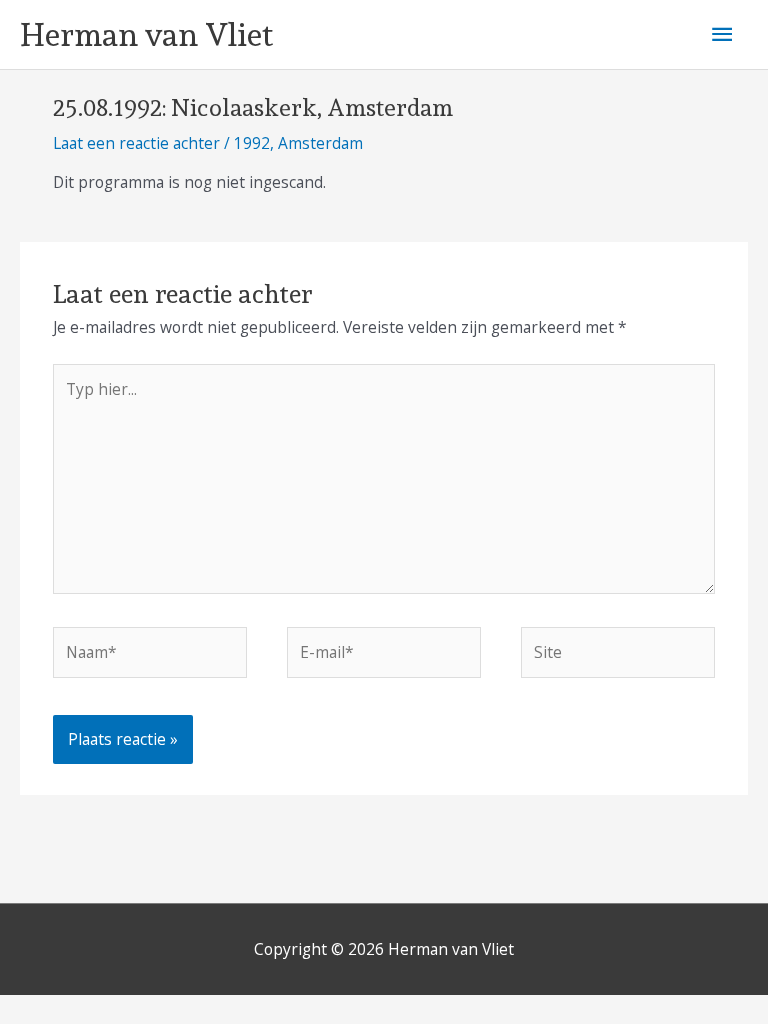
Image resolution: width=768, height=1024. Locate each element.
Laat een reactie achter (136, 143)
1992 (252, 143)
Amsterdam (320, 143)
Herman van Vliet (146, 35)
